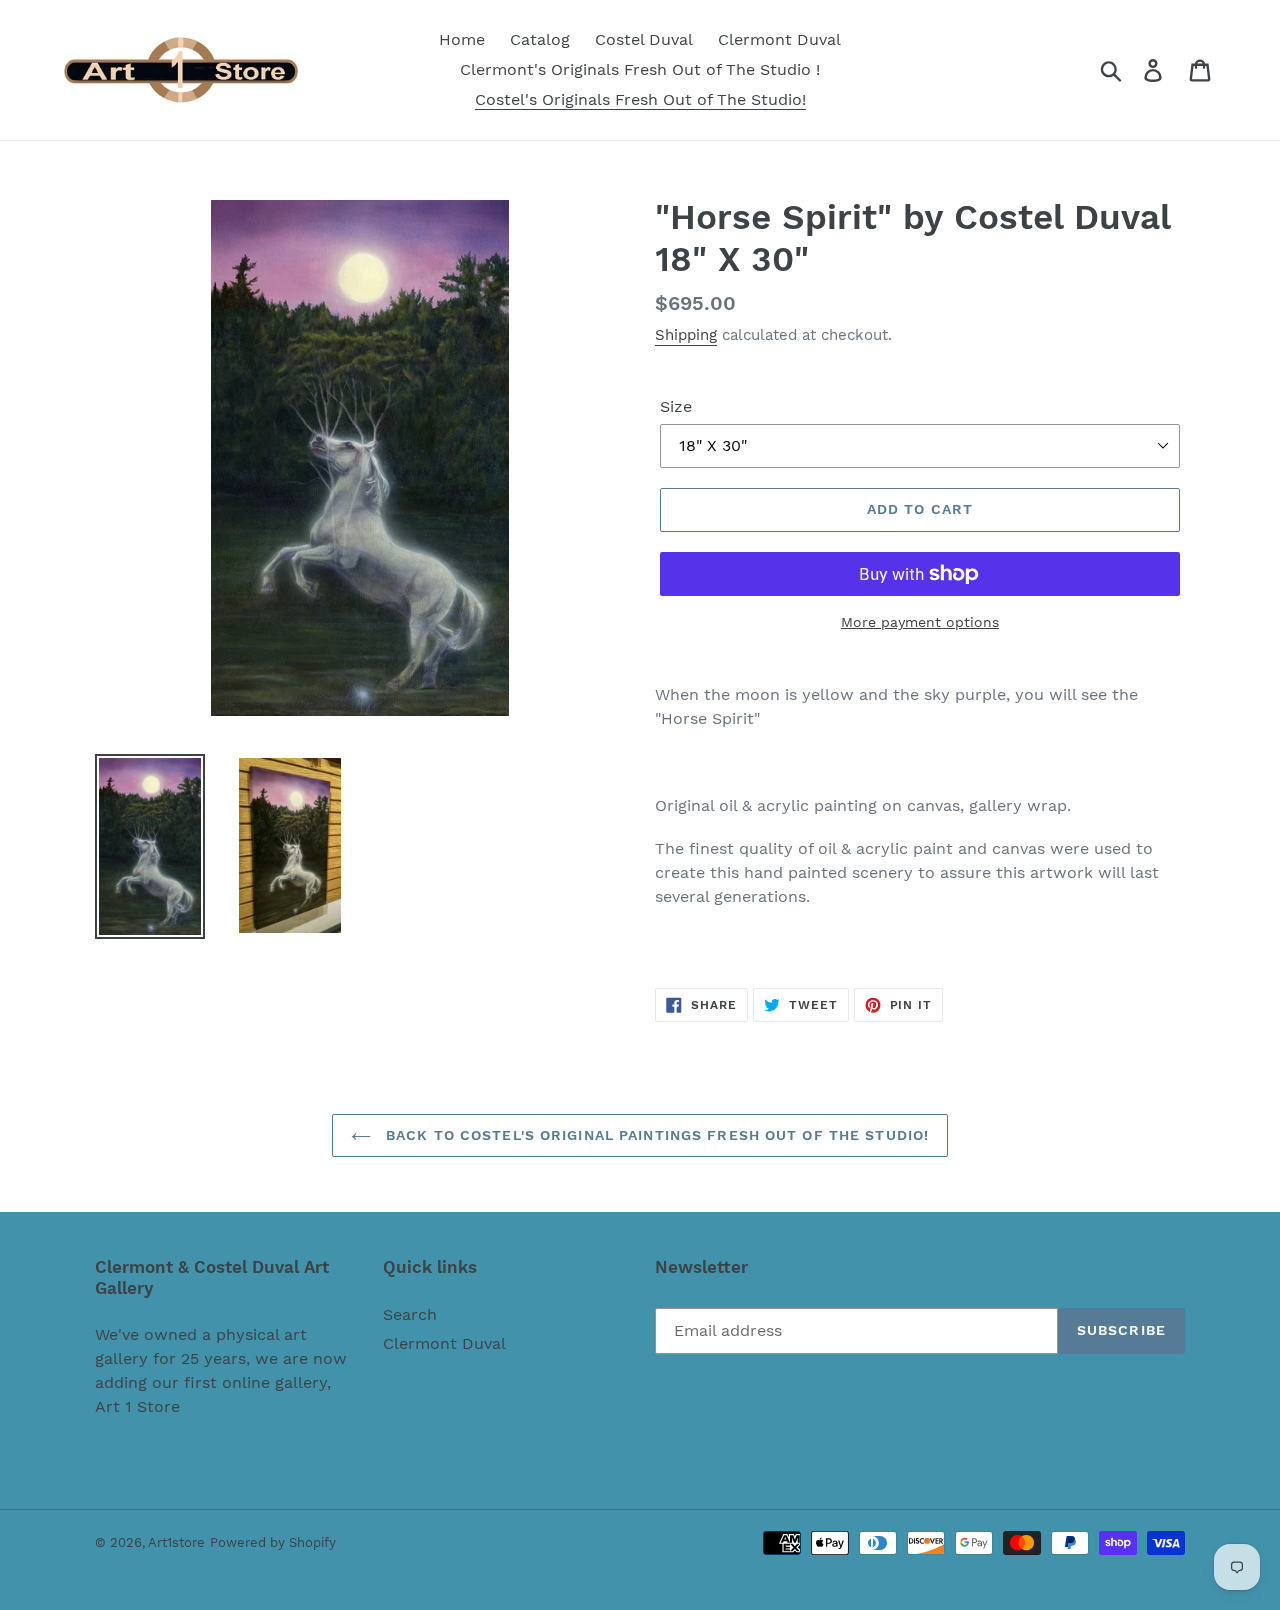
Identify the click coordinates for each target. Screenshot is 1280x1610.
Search (410, 1314)
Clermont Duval (444, 1343)
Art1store (176, 1542)
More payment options (920, 622)
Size (676, 406)
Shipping (686, 335)
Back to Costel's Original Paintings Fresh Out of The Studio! (655, 1135)
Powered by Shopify (273, 1542)
